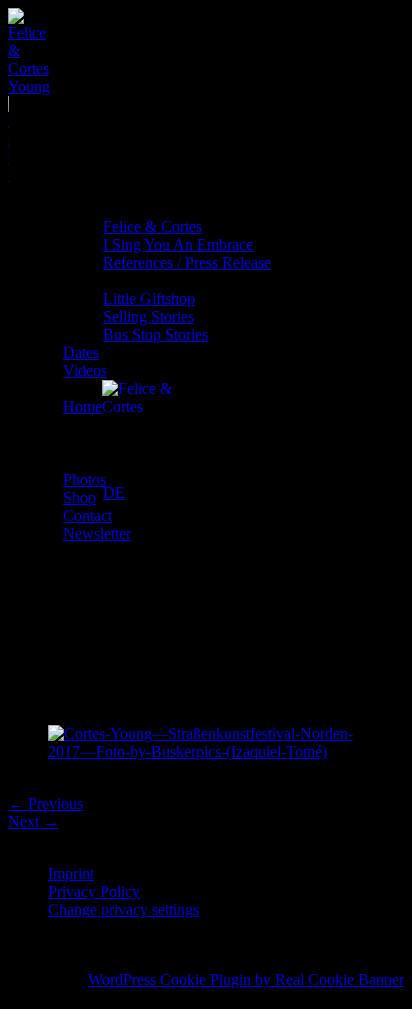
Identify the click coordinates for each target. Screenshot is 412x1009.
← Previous (45, 803)
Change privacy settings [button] (123, 909)
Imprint (71, 873)
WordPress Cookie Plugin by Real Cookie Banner (246, 979)
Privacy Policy (94, 891)
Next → (33, 821)
